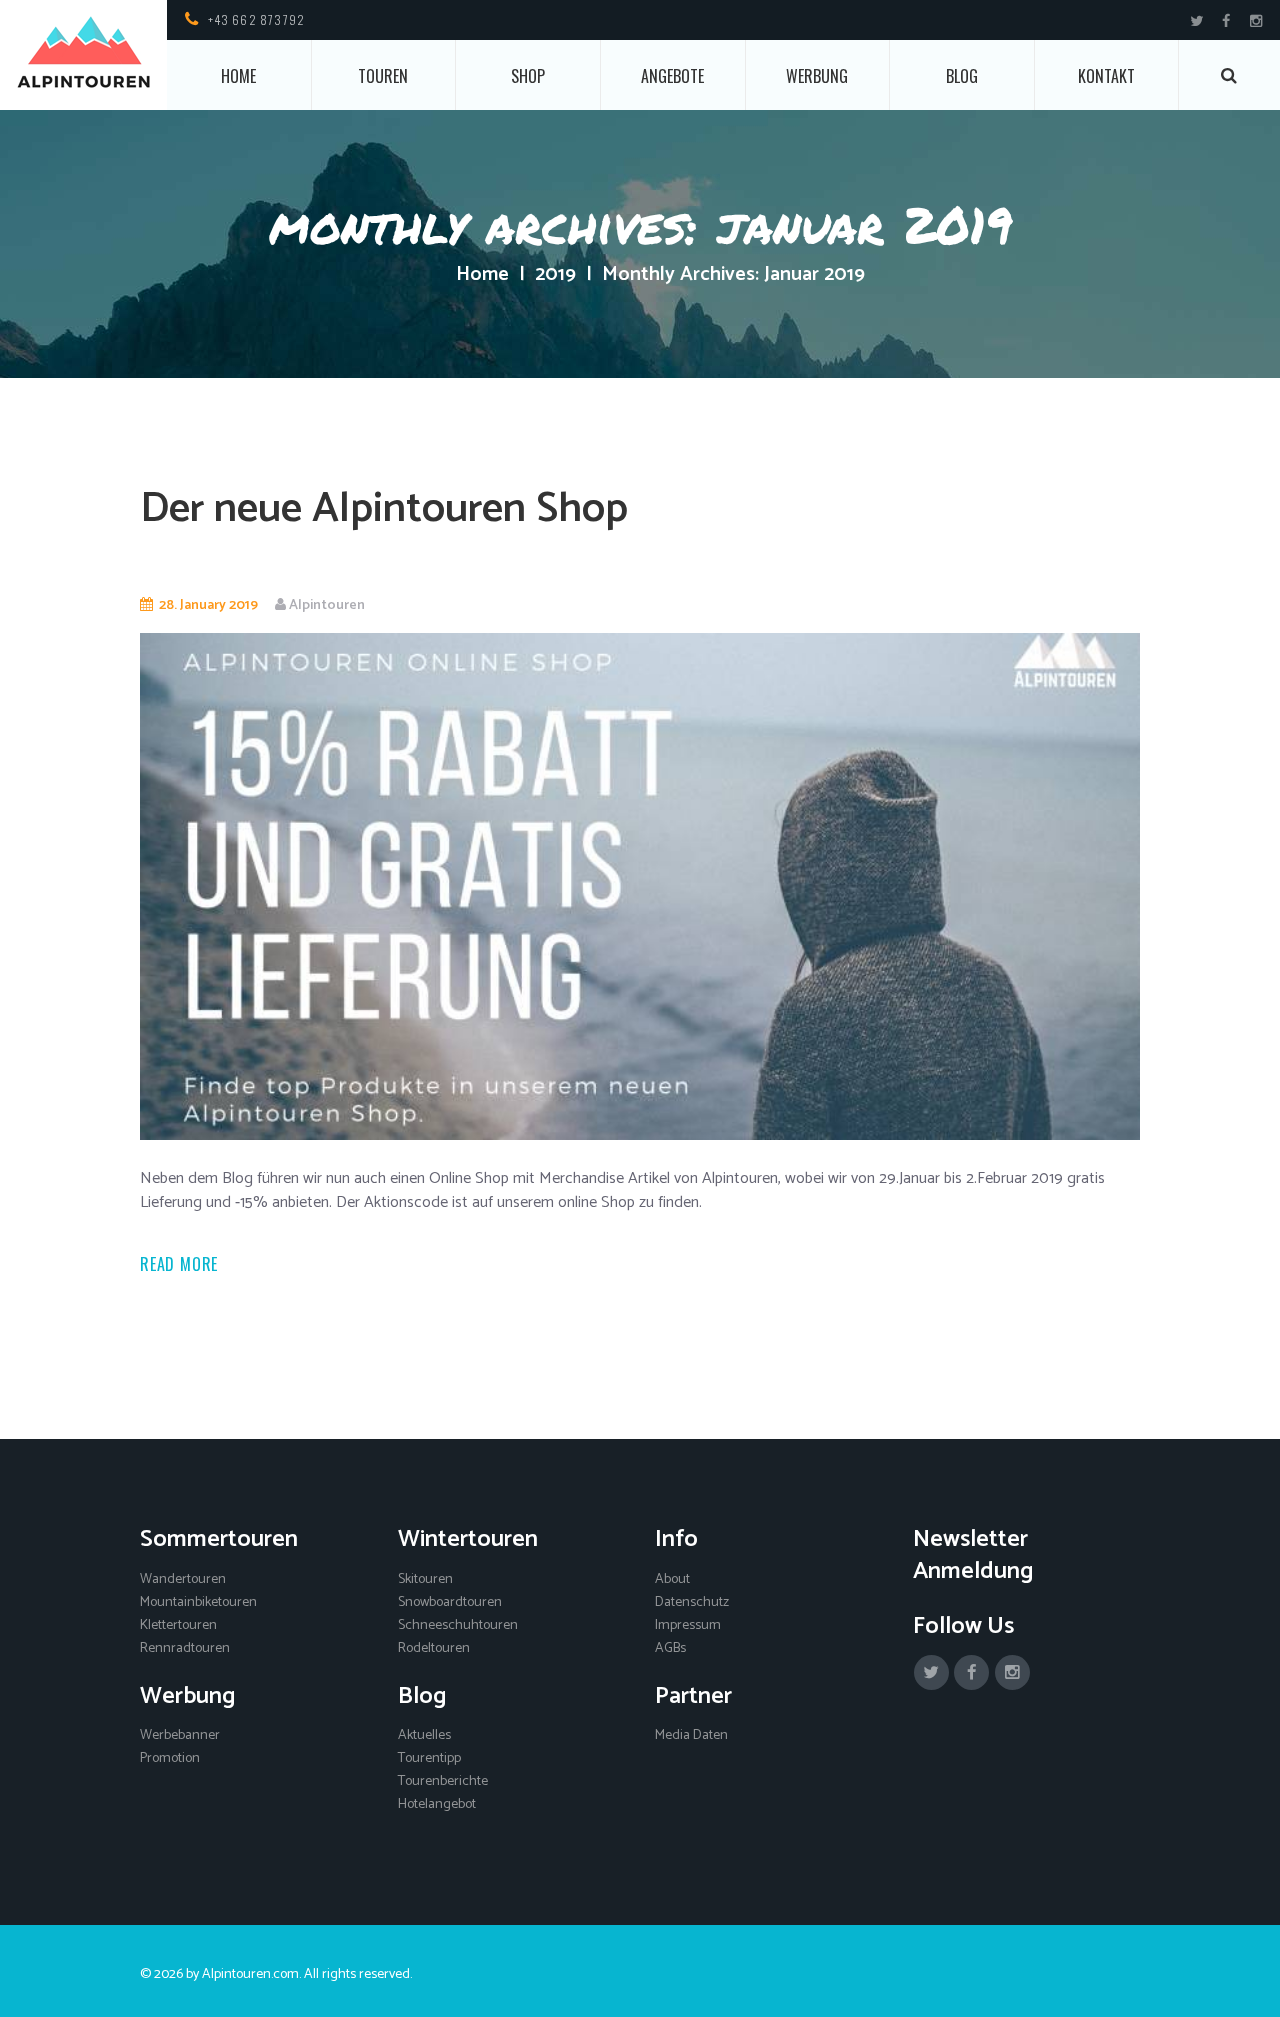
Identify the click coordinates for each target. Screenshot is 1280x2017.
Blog (962, 76)
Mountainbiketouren (198, 1602)
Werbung (817, 76)
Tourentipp (429, 1758)
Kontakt (1106, 76)
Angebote (672, 76)
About (672, 1579)
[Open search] (1230, 75)
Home (238, 76)
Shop (528, 76)
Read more (179, 1264)
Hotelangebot (437, 1804)
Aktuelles (424, 1735)
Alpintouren (327, 605)
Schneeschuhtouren (458, 1625)
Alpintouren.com (250, 1974)
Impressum (688, 1625)
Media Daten (691, 1735)
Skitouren (425, 1579)
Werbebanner (180, 1735)
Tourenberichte (443, 1781)
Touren (383, 76)
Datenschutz (692, 1602)
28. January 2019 (208, 605)
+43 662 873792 (257, 19)
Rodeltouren (434, 1648)
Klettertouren (178, 1625)
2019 (555, 275)
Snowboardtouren (450, 1602)
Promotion (170, 1758)
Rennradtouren (185, 1648)
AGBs (670, 1648)
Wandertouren (183, 1579)
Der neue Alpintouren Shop (384, 509)
